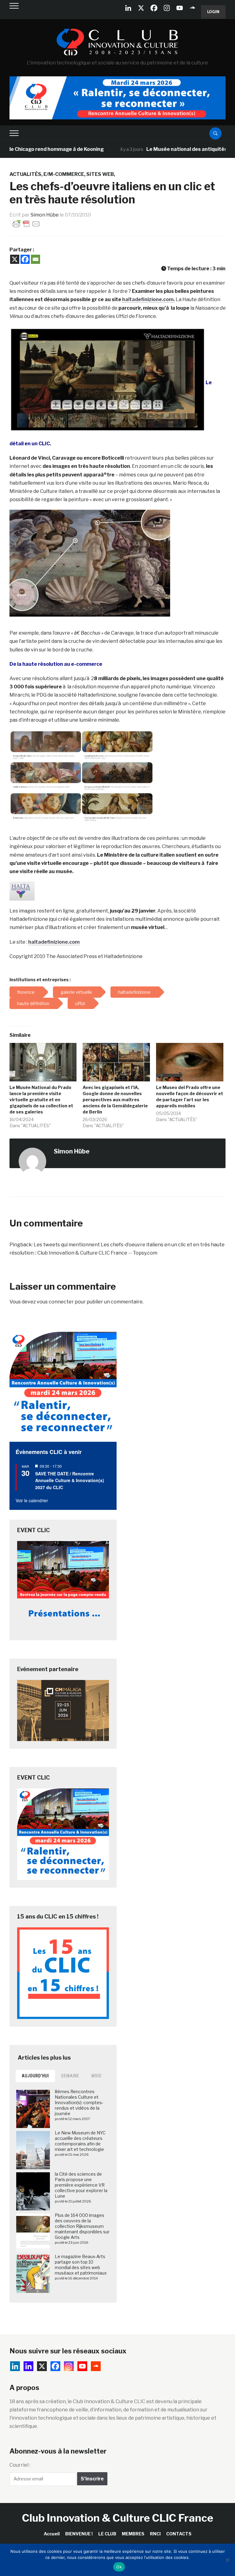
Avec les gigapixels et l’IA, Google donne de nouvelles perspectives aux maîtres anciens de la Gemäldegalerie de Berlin (115, 1100)
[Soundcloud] (192, 8)
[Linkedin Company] (128, 8)
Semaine (70, 2076)
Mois (97, 2076)
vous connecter (55, 1302)
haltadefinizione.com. (148, 299)
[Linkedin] (28, 2366)
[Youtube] (180, 8)
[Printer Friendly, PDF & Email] (26, 223)
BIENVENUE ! (79, 2534)
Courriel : (20, 2465)
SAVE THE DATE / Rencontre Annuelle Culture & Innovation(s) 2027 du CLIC (70, 1480)
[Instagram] (167, 8)
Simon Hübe (45, 215)
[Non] (227, 2560)
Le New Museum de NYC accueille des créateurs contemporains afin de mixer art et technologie (80, 2141)
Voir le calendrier (32, 1500)
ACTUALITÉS (25, 174)
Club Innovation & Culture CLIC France (118, 2518)
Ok (119, 2567)
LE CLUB (107, 2534)
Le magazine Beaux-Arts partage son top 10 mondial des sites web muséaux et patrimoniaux (81, 2265)
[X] (141, 8)
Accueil (52, 2534)
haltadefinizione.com (54, 942)
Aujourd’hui (35, 2076)
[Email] (35, 259)
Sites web (100, 174)
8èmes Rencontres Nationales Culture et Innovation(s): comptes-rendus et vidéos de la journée (79, 2103)
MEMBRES (133, 2534)
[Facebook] (154, 8)
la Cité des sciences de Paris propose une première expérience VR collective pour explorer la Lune (81, 2185)
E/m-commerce (64, 174)
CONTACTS (179, 2534)
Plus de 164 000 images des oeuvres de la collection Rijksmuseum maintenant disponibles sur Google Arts (82, 2226)
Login (213, 12)
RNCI (155, 2534)
